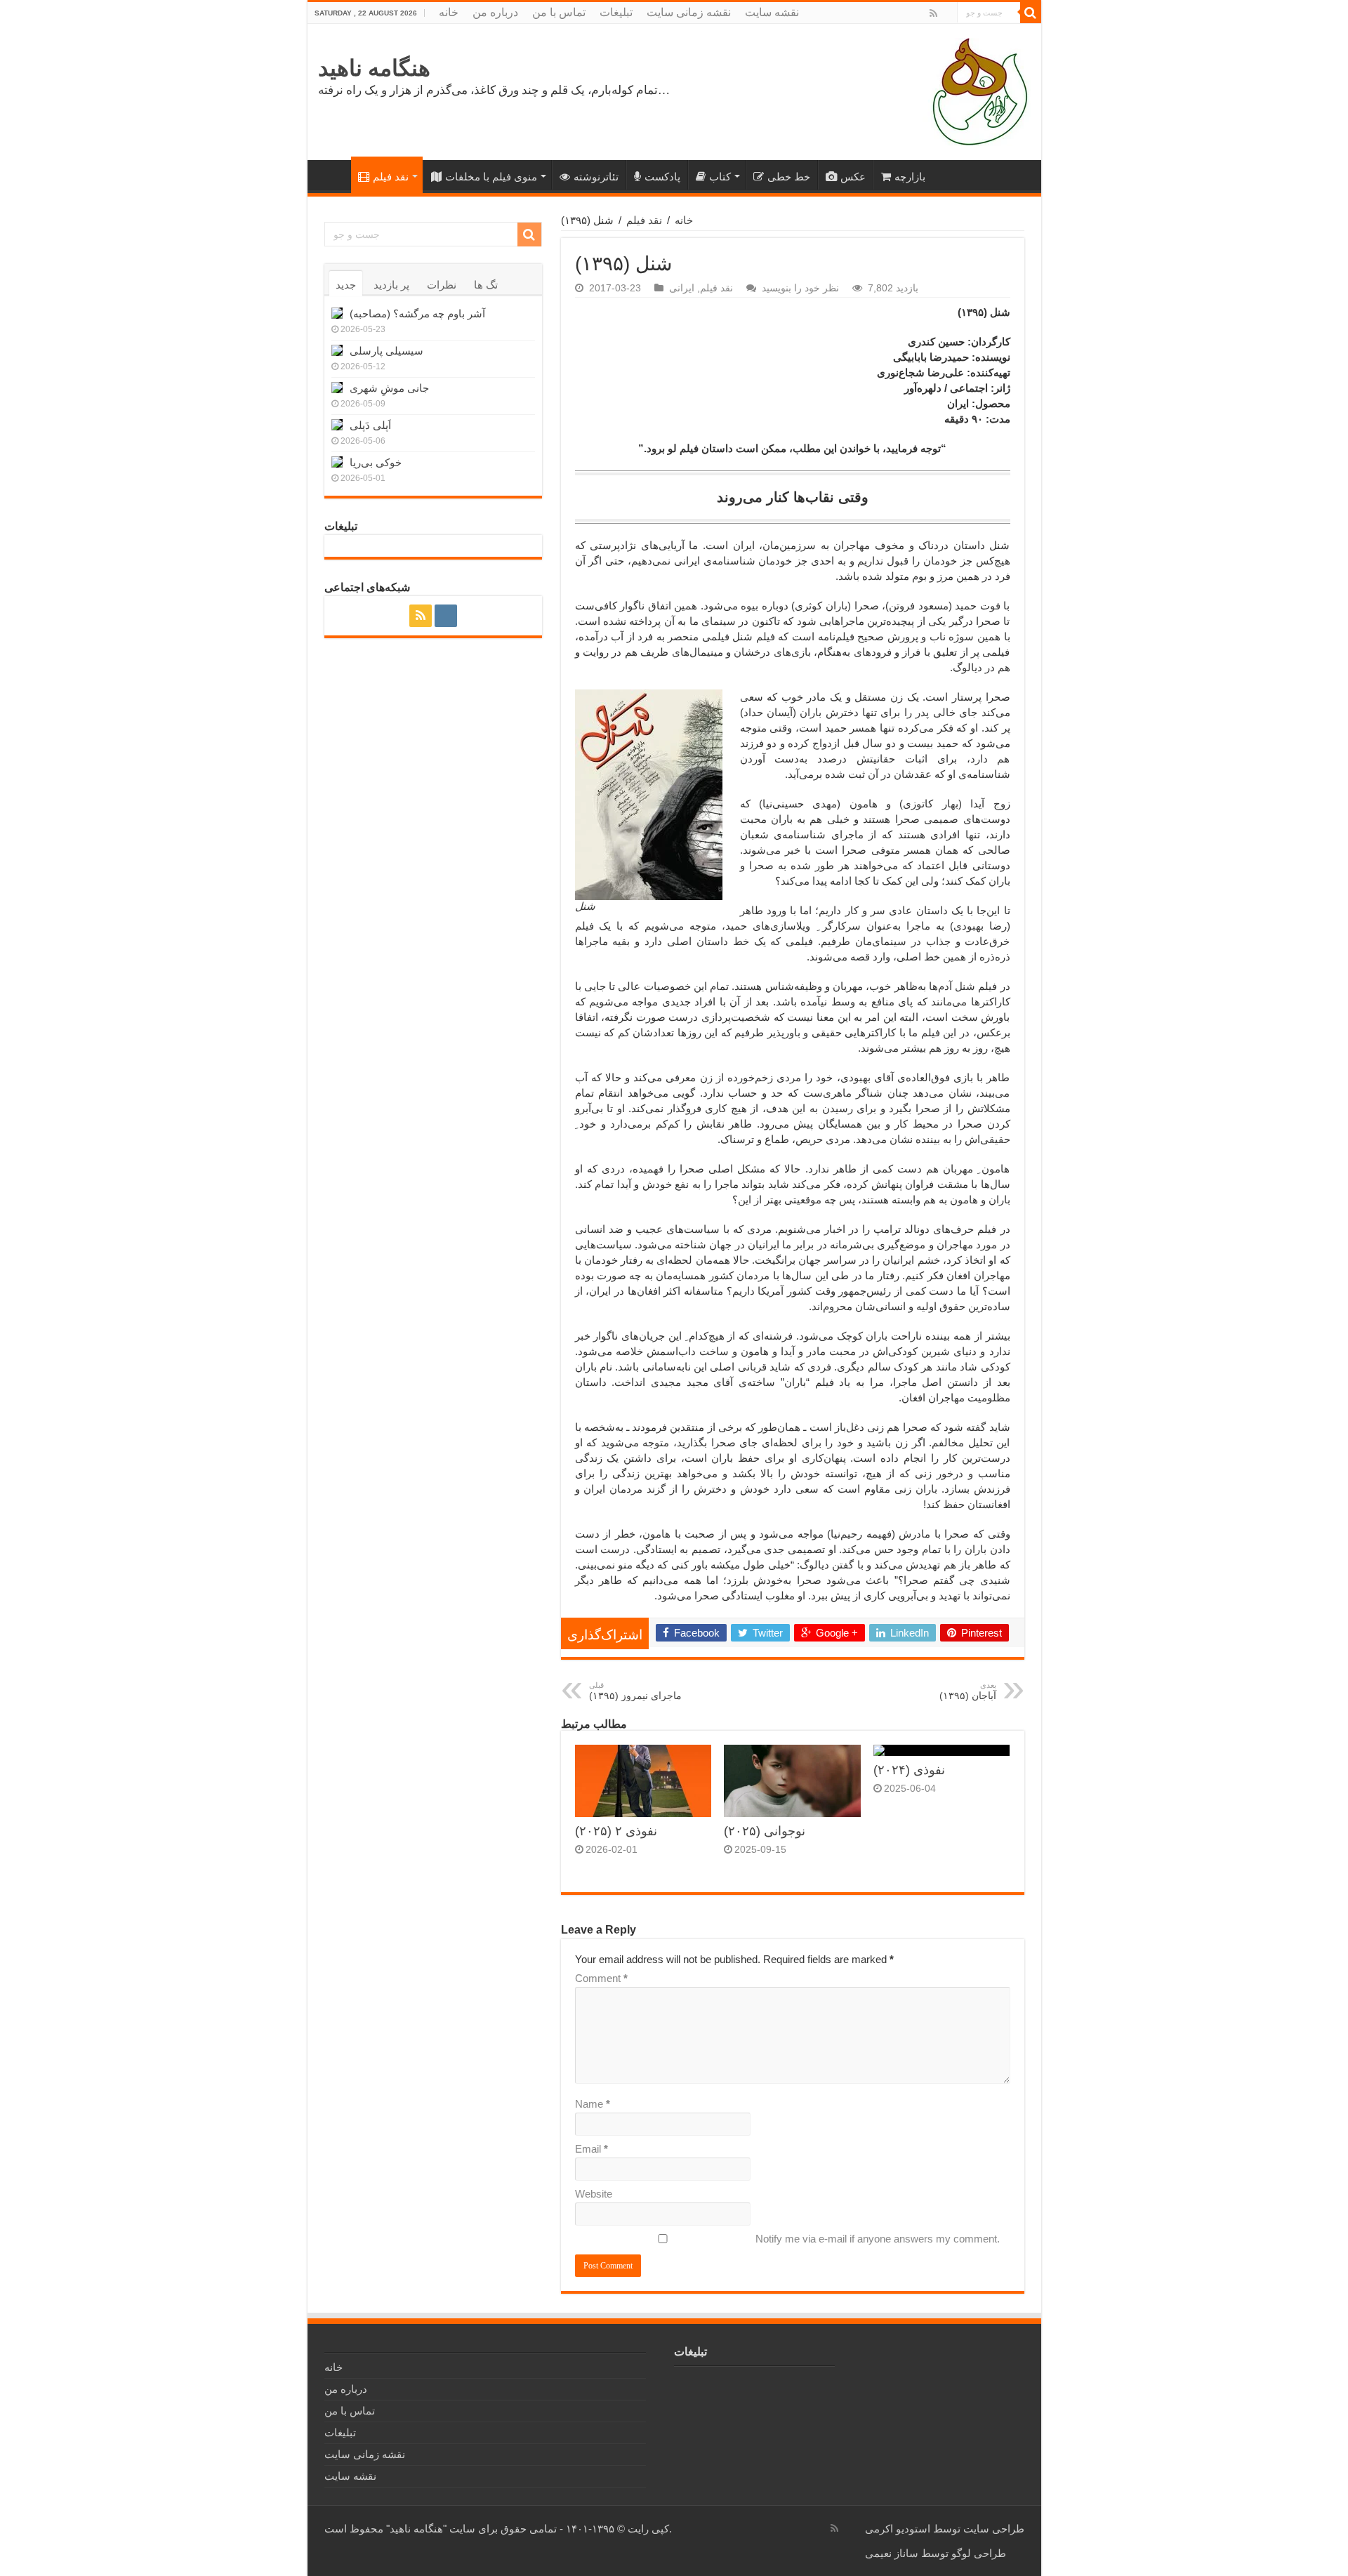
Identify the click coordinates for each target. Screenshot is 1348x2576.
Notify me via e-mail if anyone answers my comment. (878, 2239)
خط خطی (789, 177)
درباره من (495, 12)
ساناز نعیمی (892, 2553)
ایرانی (682, 288)
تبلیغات (616, 12)
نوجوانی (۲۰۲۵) (765, 1831)
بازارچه (910, 177)
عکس (853, 177)
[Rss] (933, 13)
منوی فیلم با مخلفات (491, 177)
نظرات (442, 285)
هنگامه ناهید (374, 68)
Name (593, 2104)
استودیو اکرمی (898, 2529)
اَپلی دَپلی (370, 425)
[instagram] (947, 14)
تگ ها (486, 285)
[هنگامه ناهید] (977, 91)
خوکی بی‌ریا (376, 462)
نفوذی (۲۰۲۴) (909, 1770)
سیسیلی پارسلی (386, 351)
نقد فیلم (391, 177)
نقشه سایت (772, 12)
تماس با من (559, 12)
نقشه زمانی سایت (689, 12)
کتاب (720, 177)
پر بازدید (391, 285)
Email (592, 2149)
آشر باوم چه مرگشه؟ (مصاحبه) (417, 313)
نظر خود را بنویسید (800, 288)
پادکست (662, 177)
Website (594, 2194)
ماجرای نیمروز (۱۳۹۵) (635, 1691)
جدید (346, 285)
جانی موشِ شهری (389, 388)
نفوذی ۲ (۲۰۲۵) (616, 1831)
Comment (601, 1978)
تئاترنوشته (596, 177)
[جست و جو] (1031, 13)
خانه (449, 12)
